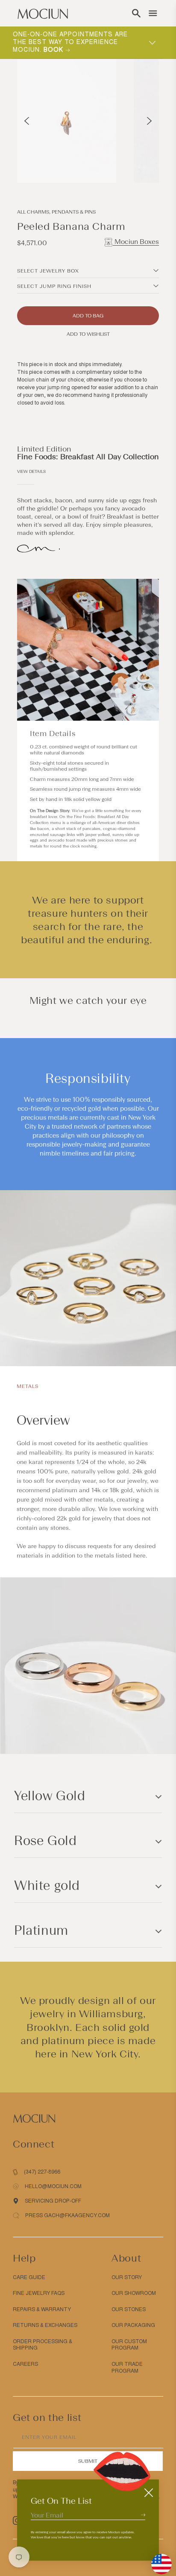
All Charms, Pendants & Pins (56, 212)
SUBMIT (88, 2461)
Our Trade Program (127, 2368)
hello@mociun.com (53, 2186)
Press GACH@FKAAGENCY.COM (67, 2215)
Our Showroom (134, 2293)
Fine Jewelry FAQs (39, 2293)
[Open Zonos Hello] (157, 2560)
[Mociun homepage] (43, 13)
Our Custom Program (129, 2345)
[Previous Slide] (27, 121)
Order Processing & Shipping (43, 2345)
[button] (136, 13)
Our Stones (129, 2309)
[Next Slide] (149, 121)
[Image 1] (119, 167)
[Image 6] (144, 167)
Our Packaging (133, 2325)
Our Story (127, 2277)
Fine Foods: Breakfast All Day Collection (88, 457)
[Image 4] (134, 167)
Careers (25, 2364)
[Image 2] (124, 167)
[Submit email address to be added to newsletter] (143, 2515)
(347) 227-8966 (42, 2172)
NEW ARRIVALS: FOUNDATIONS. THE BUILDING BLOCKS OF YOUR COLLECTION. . (72, 42)
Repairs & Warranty (42, 2309)
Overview (43, 1420)
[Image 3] (129, 167)
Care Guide (29, 2277)
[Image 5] (139, 167)
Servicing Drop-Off (53, 2201)
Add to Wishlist (88, 334)
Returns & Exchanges (45, 2325)
